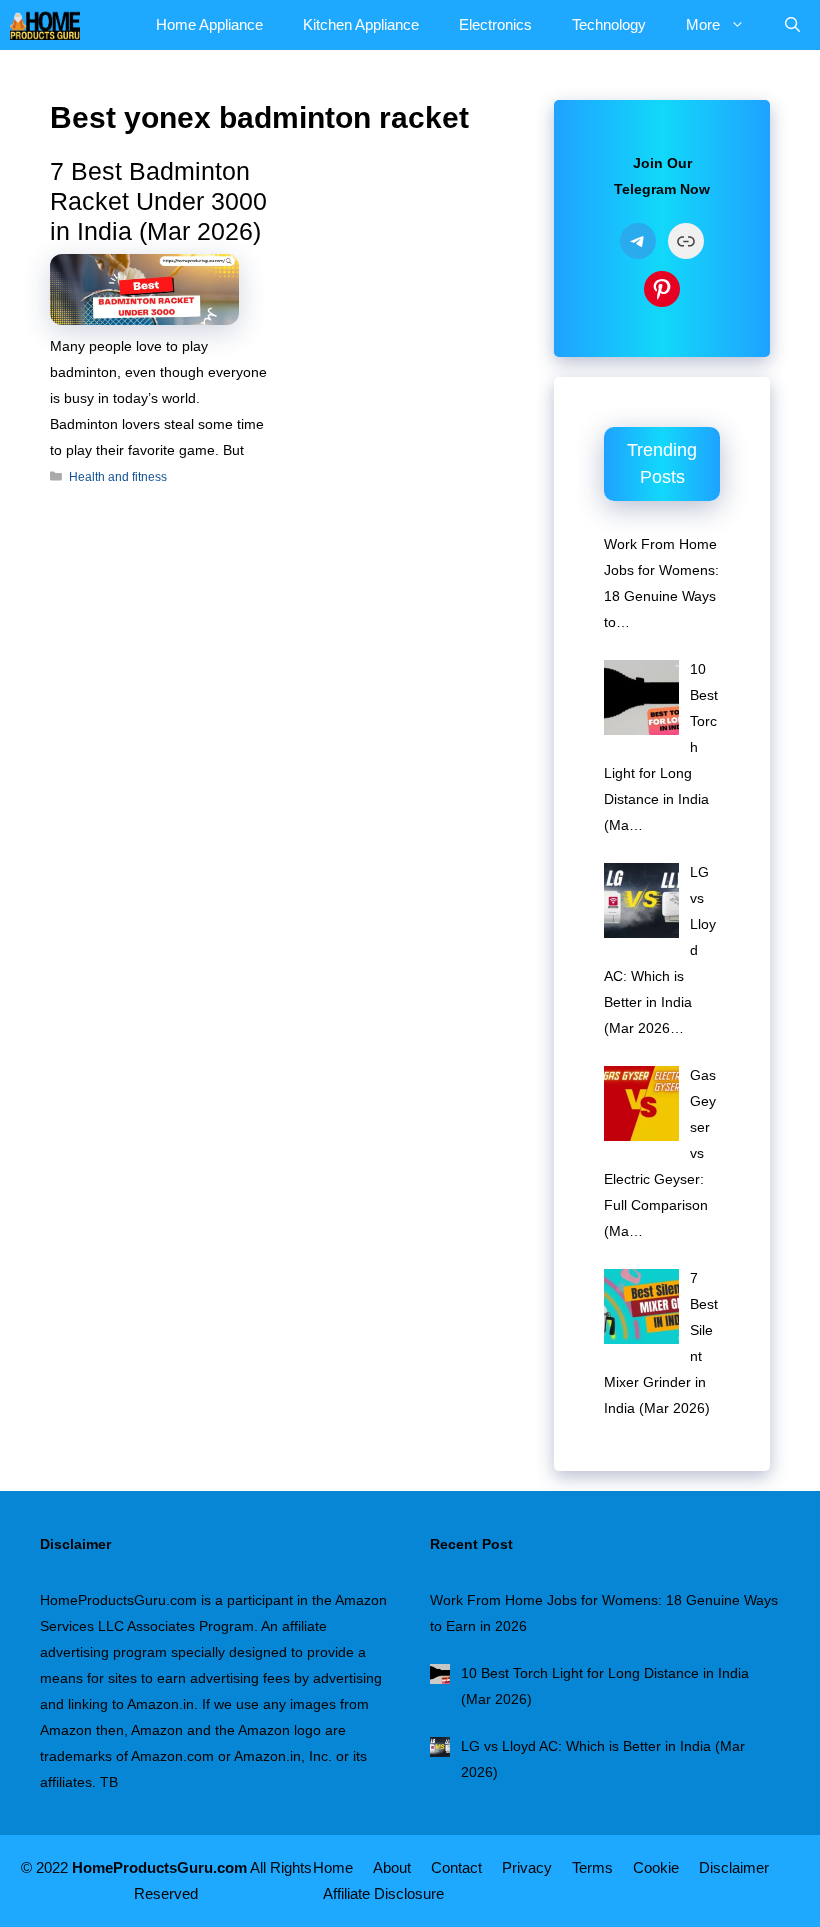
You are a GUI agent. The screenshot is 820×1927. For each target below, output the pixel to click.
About (392, 1867)
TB (109, 1782)
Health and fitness (118, 477)
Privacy (527, 1867)
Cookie (656, 1867)
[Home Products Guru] (45, 25)
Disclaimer (734, 1867)
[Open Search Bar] (792, 25)
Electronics (495, 24)
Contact (456, 1867)
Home (333, 1867)
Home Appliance (209, 24)
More (703, 24)
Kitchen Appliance (361, 24)
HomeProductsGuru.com (159, 1867)
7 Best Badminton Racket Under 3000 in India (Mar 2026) (158, 201)
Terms (592, 1867)
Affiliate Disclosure (383, 1893)
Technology (609, 24)
